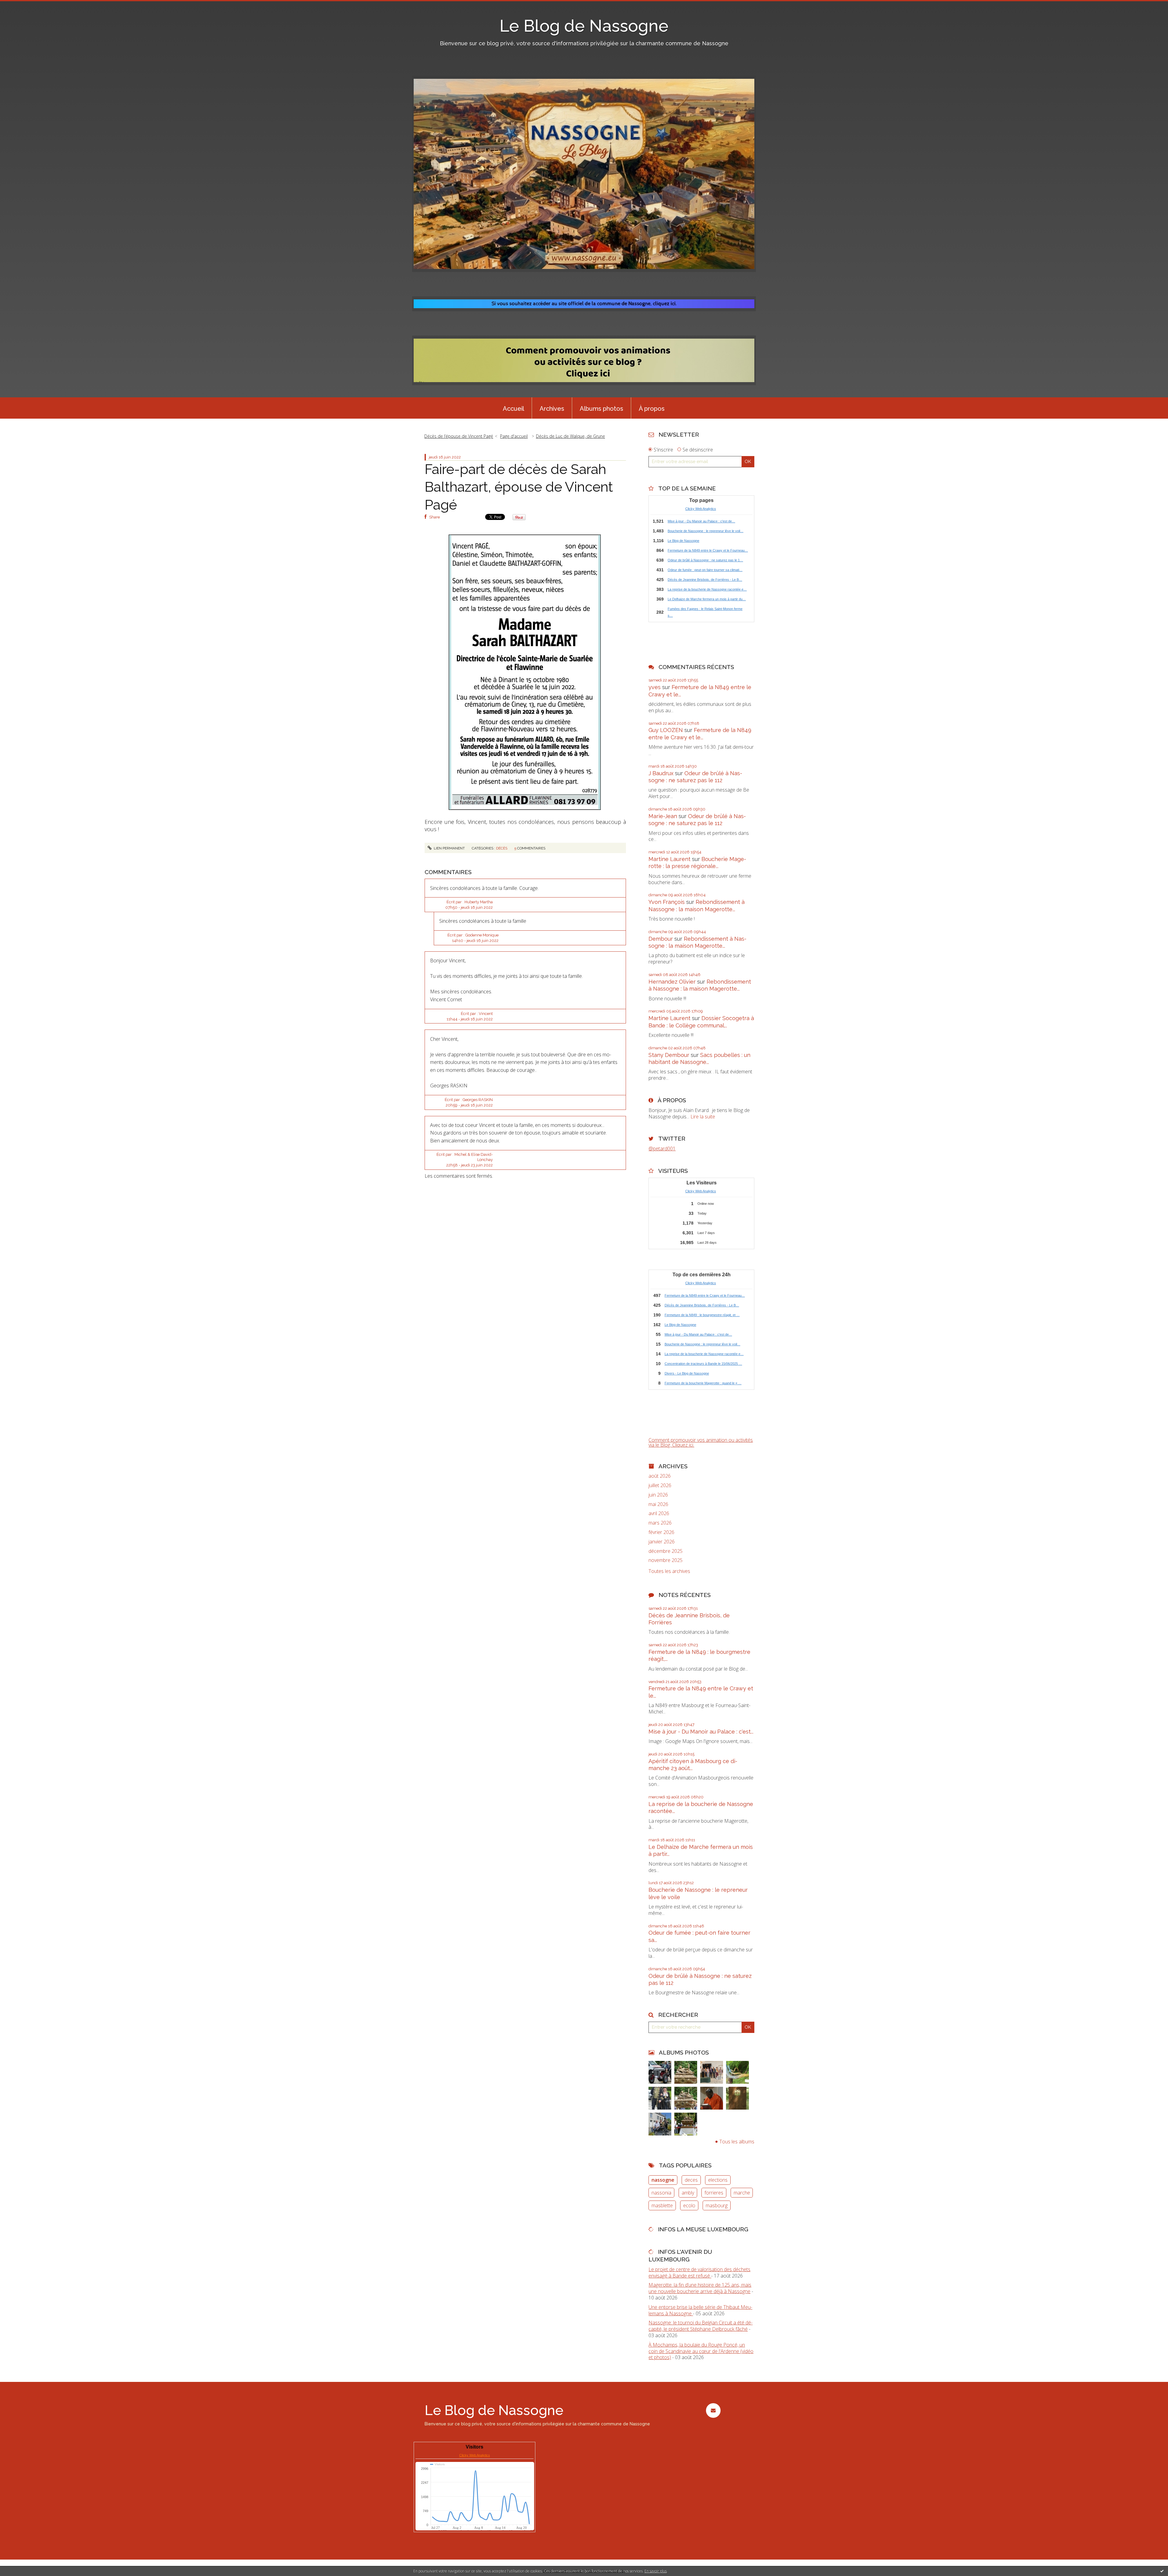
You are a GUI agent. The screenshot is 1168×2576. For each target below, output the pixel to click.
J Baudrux (661, 773)
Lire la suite (703, 1117)
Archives (552, 409)
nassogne (663, 2180)
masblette (662, 2205)
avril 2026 (659, 1513)
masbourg (717, 2205)
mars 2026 (660, 1523)
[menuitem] (513, 408)
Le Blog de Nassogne (584, 26)
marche (742, 2193)
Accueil (513, 409)
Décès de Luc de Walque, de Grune (570, 436)
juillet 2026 (660, 1485)
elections (718, 2180)
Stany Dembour (669, 1055)
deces (691, 2180)
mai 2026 (658, 1504)
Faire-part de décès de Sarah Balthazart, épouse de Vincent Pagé (519, 487)
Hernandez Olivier (672, 982)
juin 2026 (658, 1495)
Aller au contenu (21, 5)
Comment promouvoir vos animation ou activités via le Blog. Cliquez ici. (701, 1442)
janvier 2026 (662, 1542)
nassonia (661, 2193)
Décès (502, 848)
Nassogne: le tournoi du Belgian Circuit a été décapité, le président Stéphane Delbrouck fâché (700, 2326)
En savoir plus (656, 2571)
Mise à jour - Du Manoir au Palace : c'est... (701, 1732)
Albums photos (601, 409)
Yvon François (667, 902)
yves (655, 687)
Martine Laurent (669, 859)
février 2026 (661, 1532)
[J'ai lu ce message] (1162, 2571)
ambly (688, 2193)
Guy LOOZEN (666, 730)
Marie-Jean (663, 816)
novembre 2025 (666, 1560)
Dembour (661, 939)
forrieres (714, 2193)
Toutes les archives (669, 1571)
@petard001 (662, 1149)
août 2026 (660, 1476)
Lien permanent (449, 848)
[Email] (713, 2410)
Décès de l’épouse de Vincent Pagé (459, 436)
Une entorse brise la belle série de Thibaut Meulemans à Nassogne (700, 2310)
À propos (652, 409)
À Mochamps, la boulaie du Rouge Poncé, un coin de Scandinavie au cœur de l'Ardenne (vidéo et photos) (701, 2351)
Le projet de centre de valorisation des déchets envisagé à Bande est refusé (699, 2273)
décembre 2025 (666, 1551)
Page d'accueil (514, 436)
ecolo (689, 2205)
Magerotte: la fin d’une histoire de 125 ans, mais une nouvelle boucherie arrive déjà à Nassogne (700, 2288)
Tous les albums (737, 2142)
